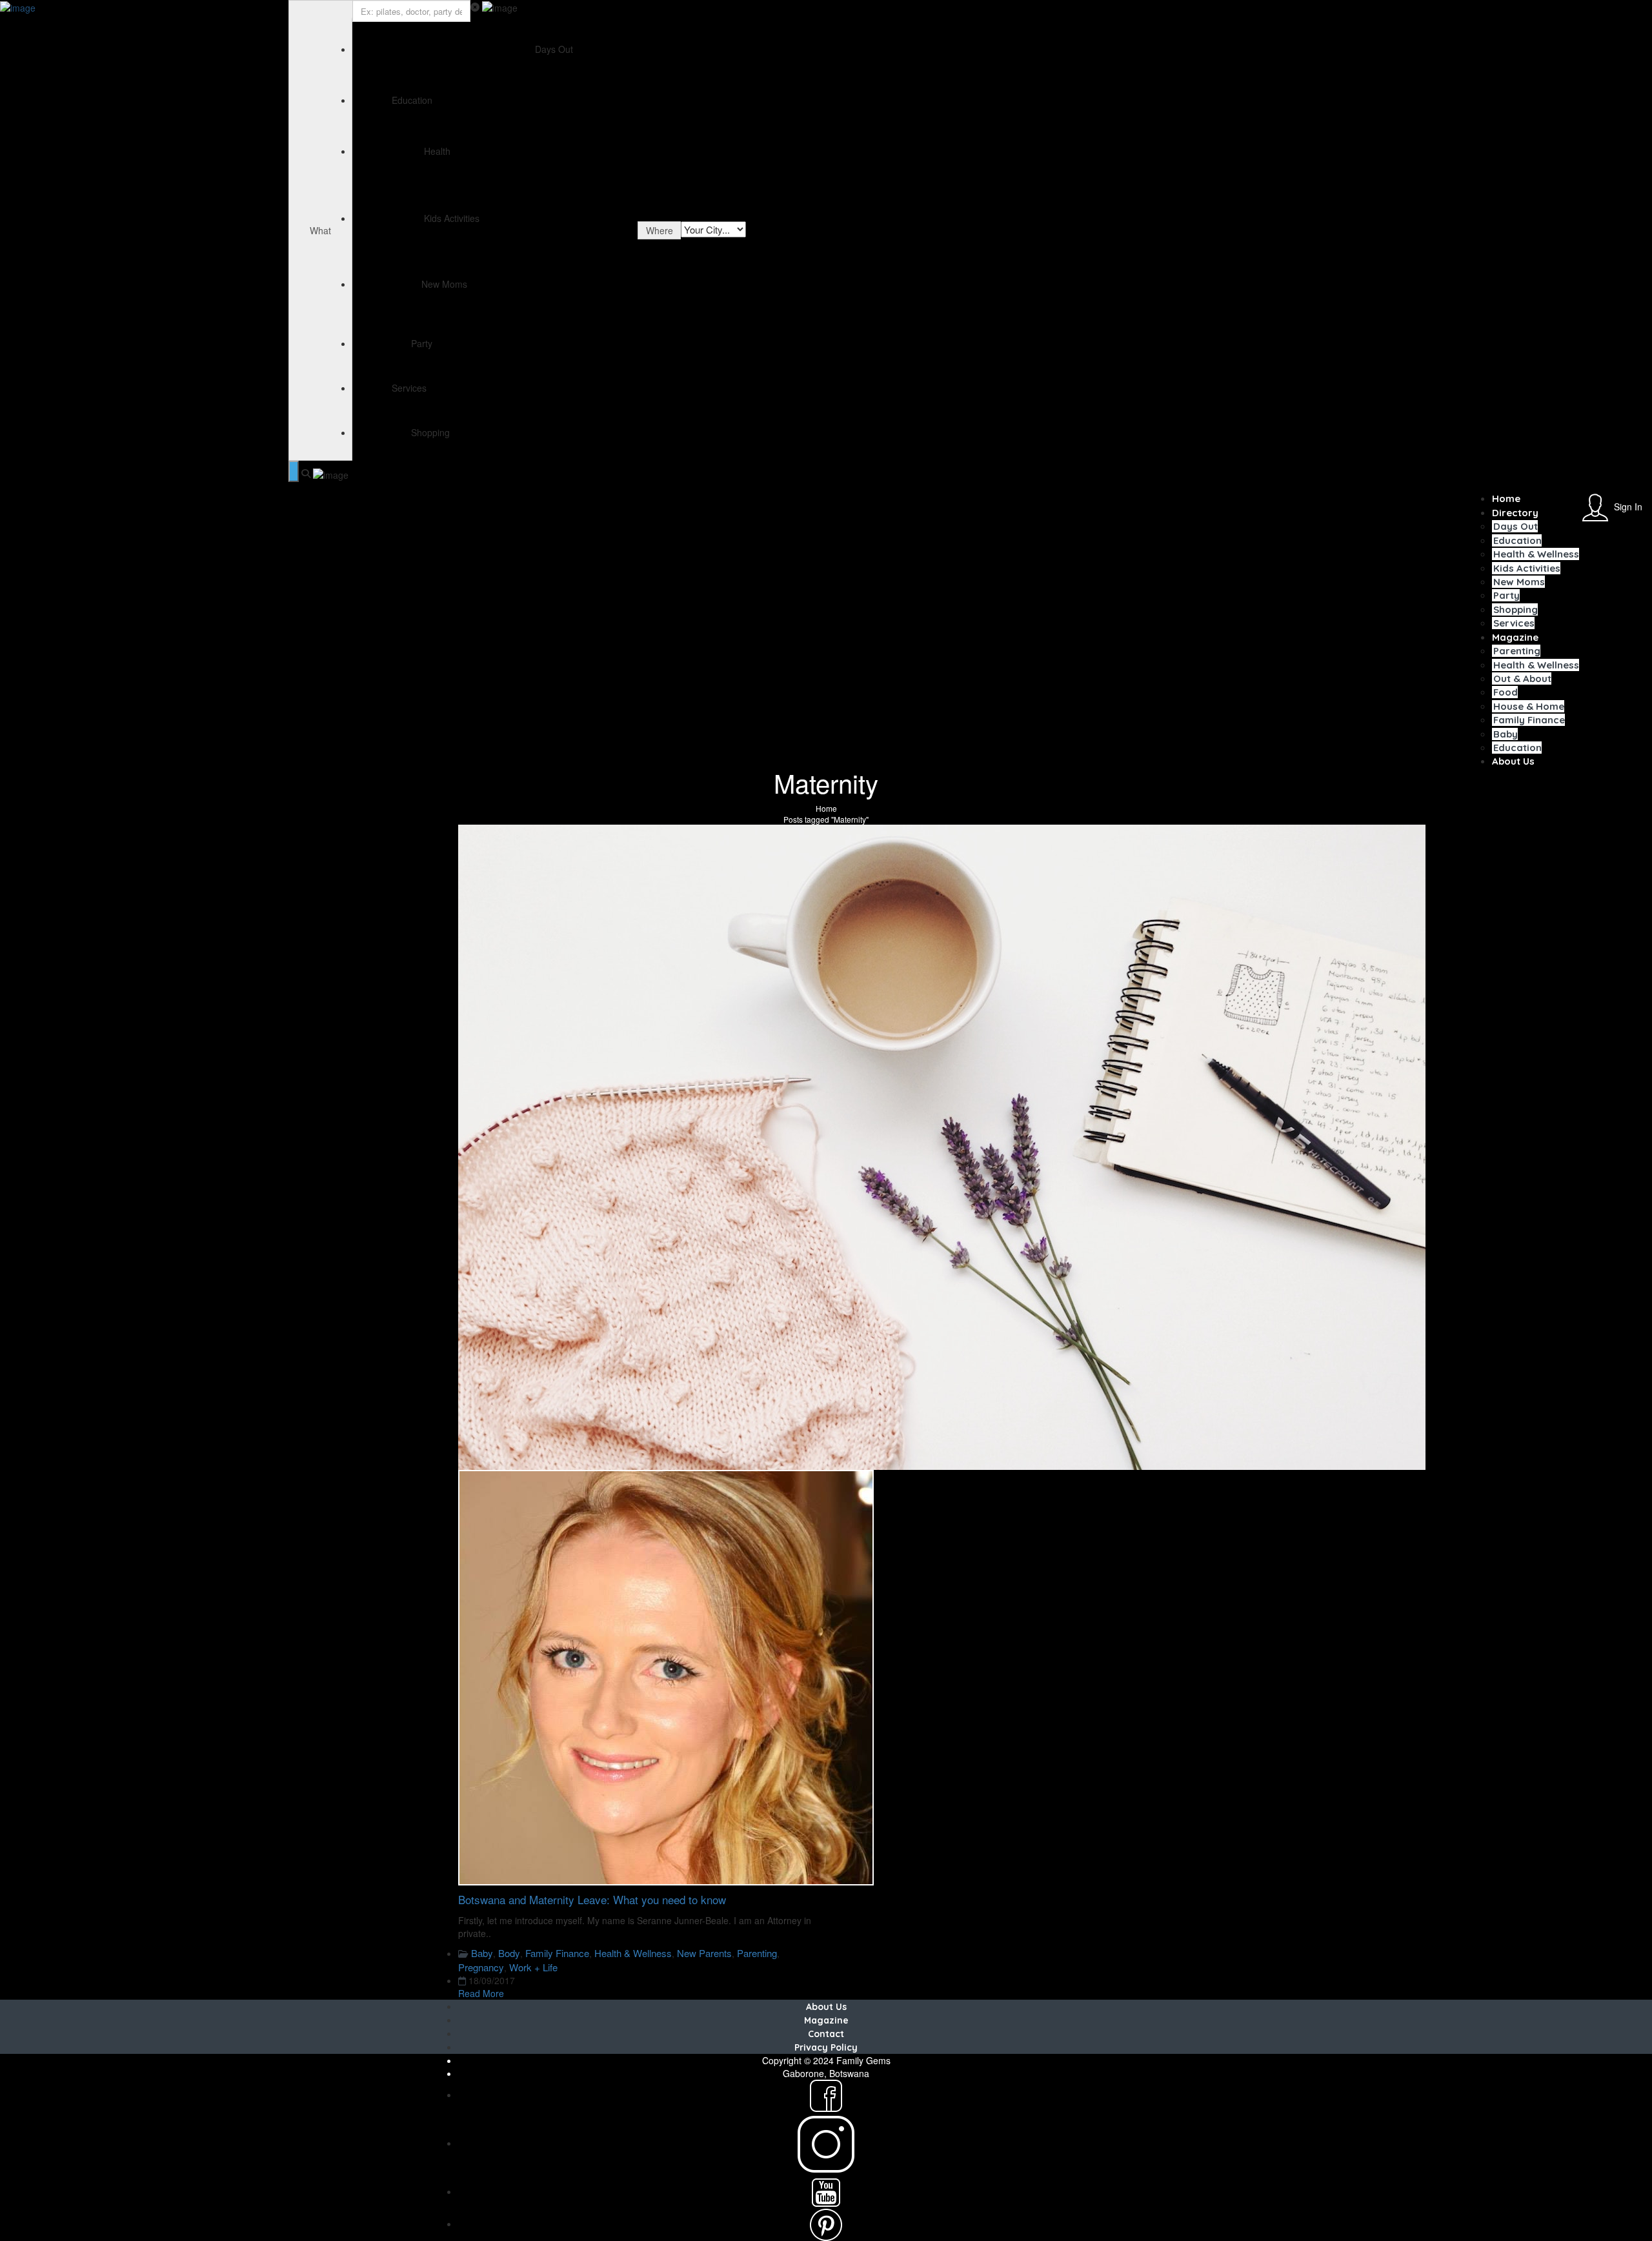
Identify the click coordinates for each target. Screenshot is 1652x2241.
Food (1506, 692)
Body (509, 1953)
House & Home (1529, 706)
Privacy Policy (826, 2047)
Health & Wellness (1536, 554)
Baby (1506, 734)
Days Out (1516, 526)
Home (1506, 498)
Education (1517, 540)
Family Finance (1529, 720)
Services (1514, 623)
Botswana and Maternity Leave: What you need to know (592, 1899)
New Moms (1519, 582)
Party (1506, 595)
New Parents (704, 1953)
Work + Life (533, 1967)
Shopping (1516, 609)
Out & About (1522, 678)
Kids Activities (1527, 568)
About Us (1513, 761)
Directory (1515, 513)
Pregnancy (481, 1967)
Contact (826, 2034)
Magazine (1515, 637)
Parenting (1517, 651)
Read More (481, 1993)
